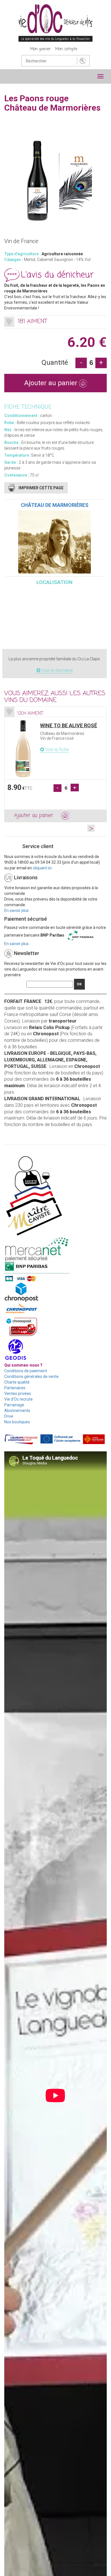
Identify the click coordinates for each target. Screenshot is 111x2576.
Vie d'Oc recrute (18, 1399)
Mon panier (40, 49)
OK (79, 984)
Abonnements (17, 1411)
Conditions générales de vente (31, 1376)
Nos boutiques (17, 1422)
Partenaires (15, 1388)
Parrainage (14, 1405)
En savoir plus (17, 910)
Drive (9, 1416)
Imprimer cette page (41, 488)
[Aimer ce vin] (9, 322)
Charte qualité (17, 1382)
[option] (55, 764)
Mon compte (66, 49)
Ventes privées (18, 1394)
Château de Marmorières (55, 505)
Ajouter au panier (52, 383)
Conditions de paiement (26, 1371)
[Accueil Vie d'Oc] (55, 23)
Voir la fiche (56, 750)
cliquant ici (42, 868)
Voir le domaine (57, 670)
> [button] (91, 828)
